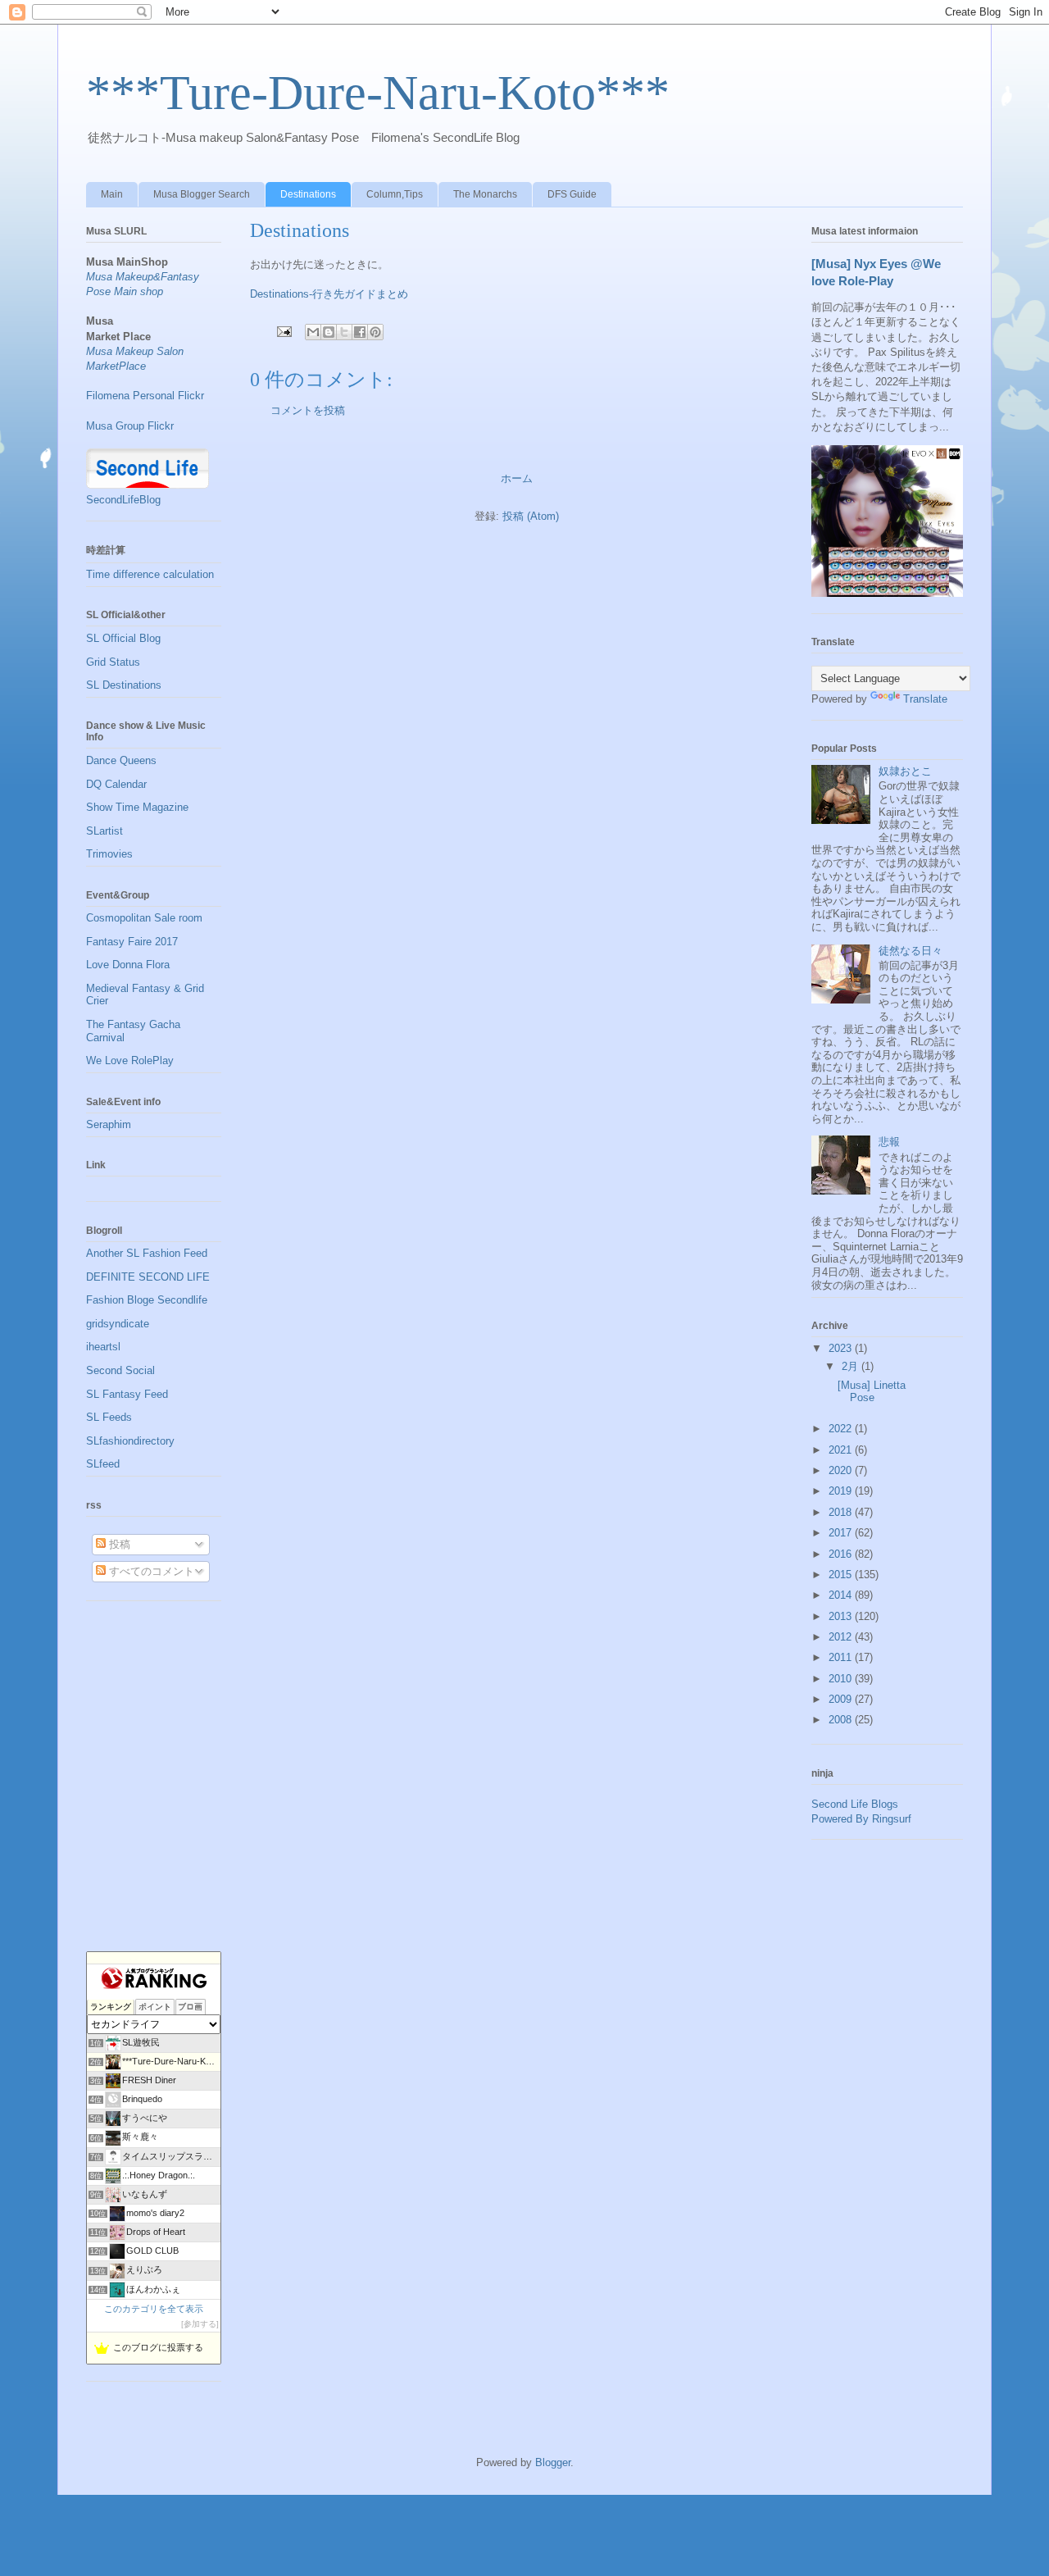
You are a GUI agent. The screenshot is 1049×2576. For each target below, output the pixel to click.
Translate (925, 699)
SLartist (104, 831)
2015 (842, 1575)
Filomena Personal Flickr (145, 396)
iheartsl (103, 1347)
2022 (842, 1429)
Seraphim (109, 1124)
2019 (842, 1491)
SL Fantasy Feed (127, 1394)
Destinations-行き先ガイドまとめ (329, 294)
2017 (842, 1533)
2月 (851, 1366)
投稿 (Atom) (531, 516)
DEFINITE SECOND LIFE (148, 1277)
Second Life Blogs (855, 1804)
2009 (842, 1699)
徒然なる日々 (910, 951)
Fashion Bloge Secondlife (147, 1300)
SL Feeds (109, 1417)
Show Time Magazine (137, 807)
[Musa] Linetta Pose (872, 1392)
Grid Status (113, 662)
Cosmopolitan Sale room (144, 918)
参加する (200, 2324)
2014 (842, 1595)
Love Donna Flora (128, 965)
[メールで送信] (313, 332)
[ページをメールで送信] (283, 331)
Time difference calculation (150, 574)
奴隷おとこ (905, 771)
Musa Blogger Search (202, 194)
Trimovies (109, 854)
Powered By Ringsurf (861, 1819)
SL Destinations (124, 685)
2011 (842, 1657)
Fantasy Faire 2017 (132, 942)
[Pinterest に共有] (375, 332)
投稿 (118, 1544)
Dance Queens (121, 760)
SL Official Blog (123, 638)
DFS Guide (572, 194)
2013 (842, 1616)
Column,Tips (395, 194)
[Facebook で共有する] (360, 332)
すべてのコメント (150, 1571)
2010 (842, 1679)
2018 (842, 1512)
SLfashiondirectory (130, 1441)
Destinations (308, 194)
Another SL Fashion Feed (147, 1253)
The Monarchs (485, 194)
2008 (842, 1720)
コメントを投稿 (308, 410)
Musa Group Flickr (130, 426)
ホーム (517, 478)
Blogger (553, 2462)
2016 (842, 1554)
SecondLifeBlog (123, 500)
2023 (842, 1348)
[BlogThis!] (329, 332)
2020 (842, 1470)
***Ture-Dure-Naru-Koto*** (378, 93)
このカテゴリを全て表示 (154, 2309)
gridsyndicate (118, 1324)
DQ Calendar (116, 784)
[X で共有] (344, 332)
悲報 (889, 1142)
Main (112, 194)
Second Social (120, 1370)
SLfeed (103, 1464)
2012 (842, 1637)
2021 (842, 1450)
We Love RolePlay (130, 1060)
